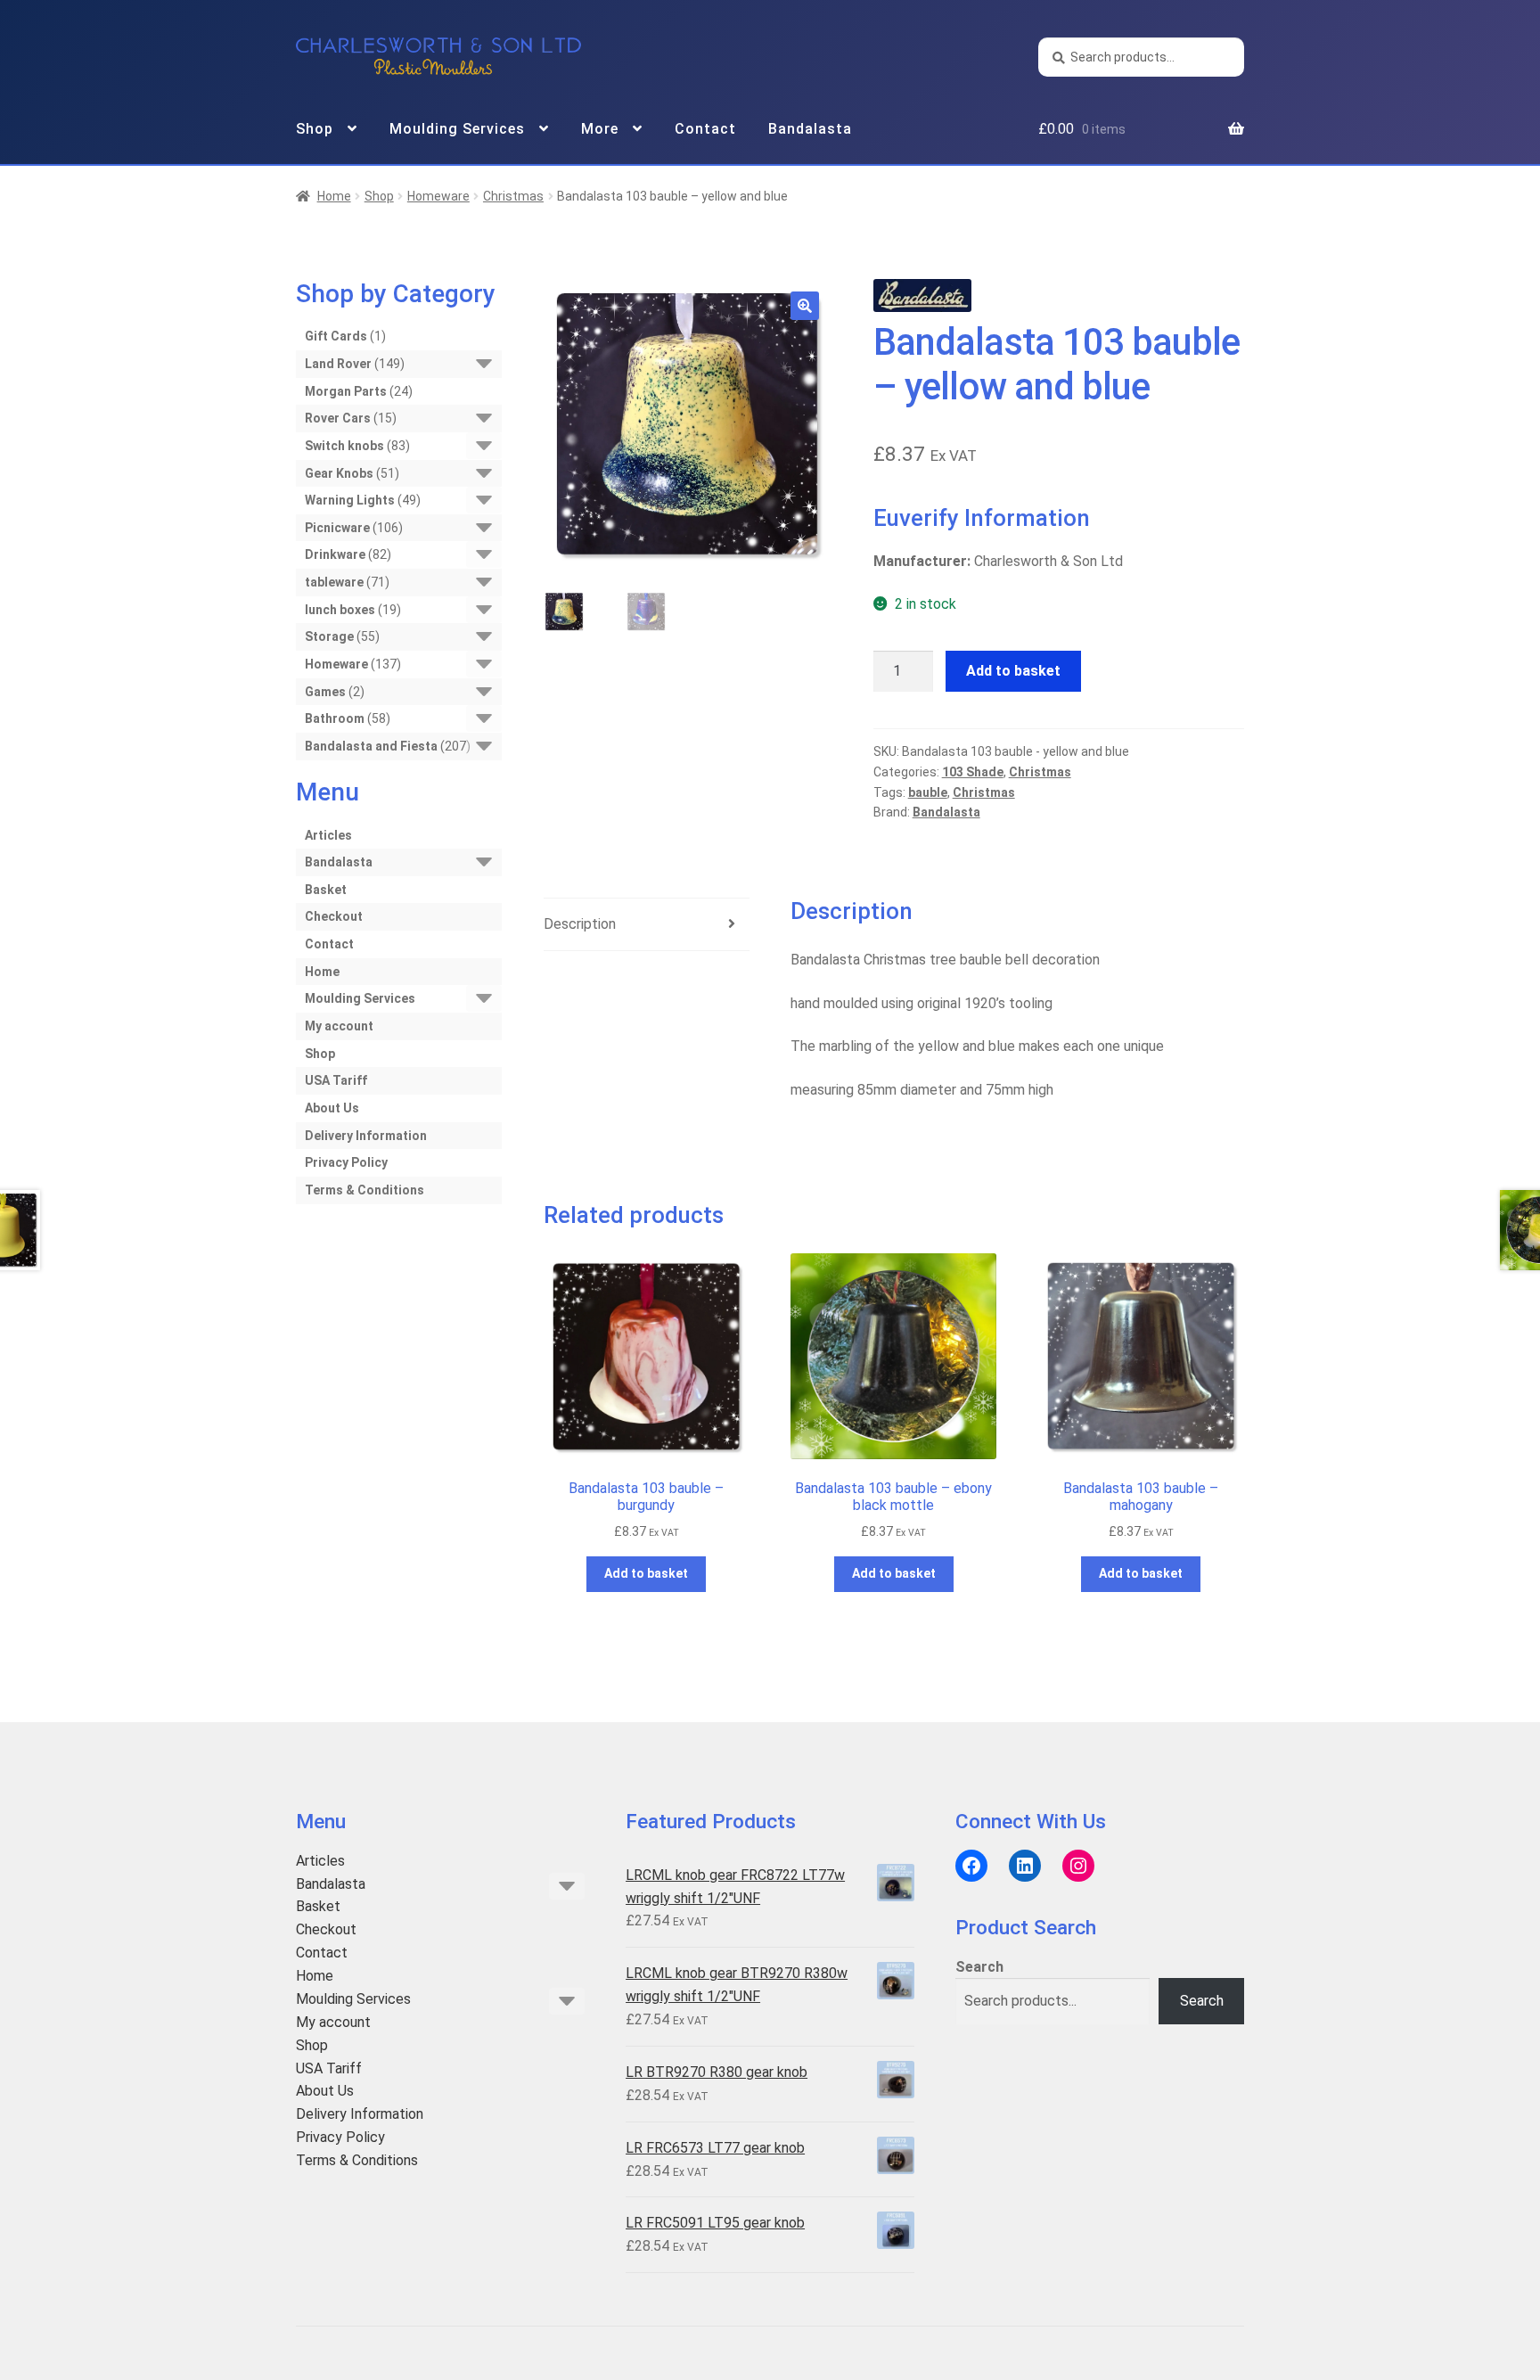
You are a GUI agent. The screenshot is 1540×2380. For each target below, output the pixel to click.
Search (979, 1967)
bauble (928, 792)
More (600, 129)
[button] (805, 306)
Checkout (334, 916)
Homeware (438, 196)
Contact (705, 129)
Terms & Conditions (365, 1190)
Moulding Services (457, 129)
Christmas (513, 196)
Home (334, 196)
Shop (315, 129)
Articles (328, 835)
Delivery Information (366, 1136)
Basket (326, 890)
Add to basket (1013, 671)
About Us (332, 1108)
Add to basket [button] (646, 1573)
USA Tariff (336, 1080)
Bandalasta (810, 129)
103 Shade (973, 772)
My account (339, 1026)
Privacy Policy (346, 1162)
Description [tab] (580, 924)
